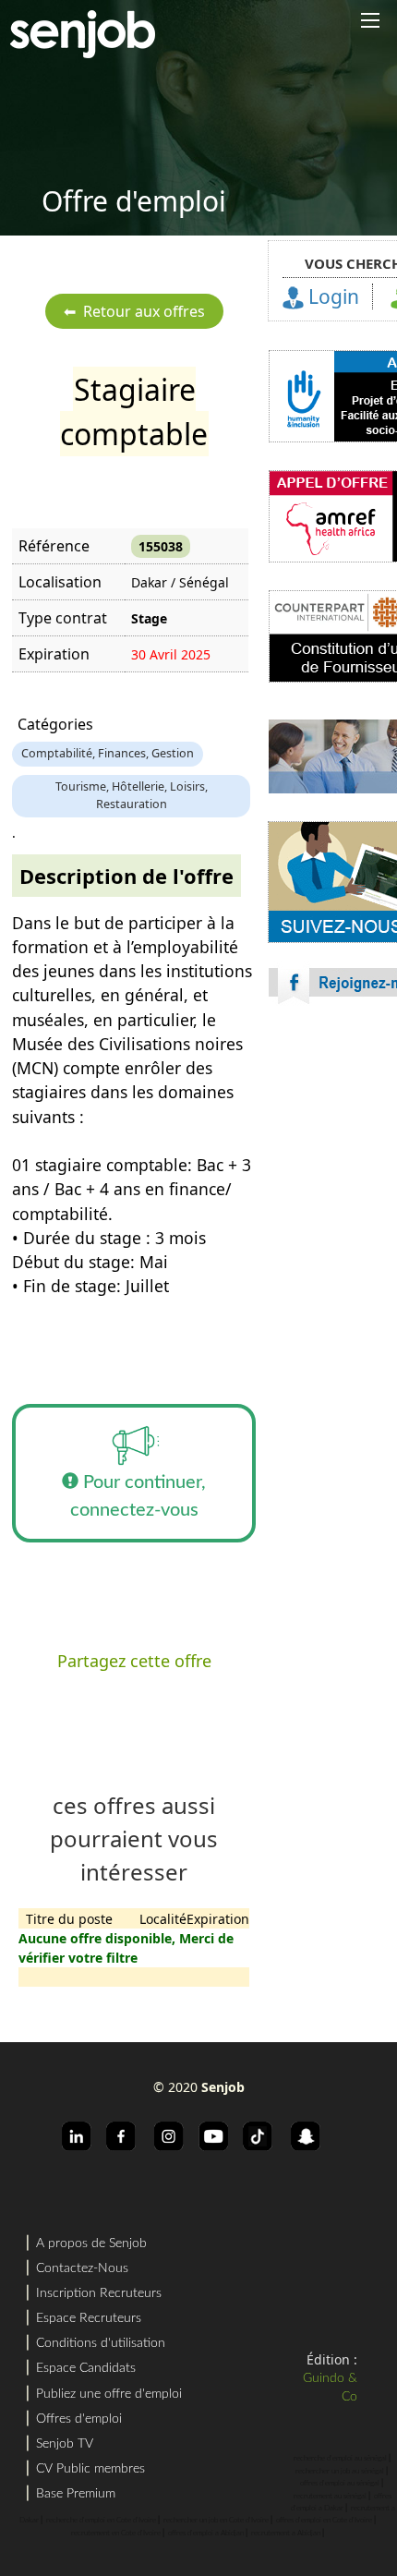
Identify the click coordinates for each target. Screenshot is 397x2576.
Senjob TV (65, 2444)
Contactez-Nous (82, 2268)
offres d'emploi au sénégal (340, 2484)
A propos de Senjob (91, 2243)
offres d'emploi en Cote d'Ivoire (324, 2521)
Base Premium (76, 2494)
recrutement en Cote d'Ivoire (116, 2534)
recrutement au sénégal (330, 2497)
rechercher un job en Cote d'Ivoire (216, 2521)
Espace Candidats (86, 2368)
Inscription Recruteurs (99, 2293)
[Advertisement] (198, 1264)
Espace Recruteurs (89, 2318)
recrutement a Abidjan (286, 2534)
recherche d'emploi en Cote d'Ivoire (101, 2521)
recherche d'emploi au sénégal (340, 2459)
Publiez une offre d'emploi (109, 2394)
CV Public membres (90, 2469)
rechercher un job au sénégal (340, 2472)
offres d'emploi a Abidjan (206, 2534)
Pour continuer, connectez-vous (138, 1496)
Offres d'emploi (79, 2419)
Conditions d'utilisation (101, 2343)
